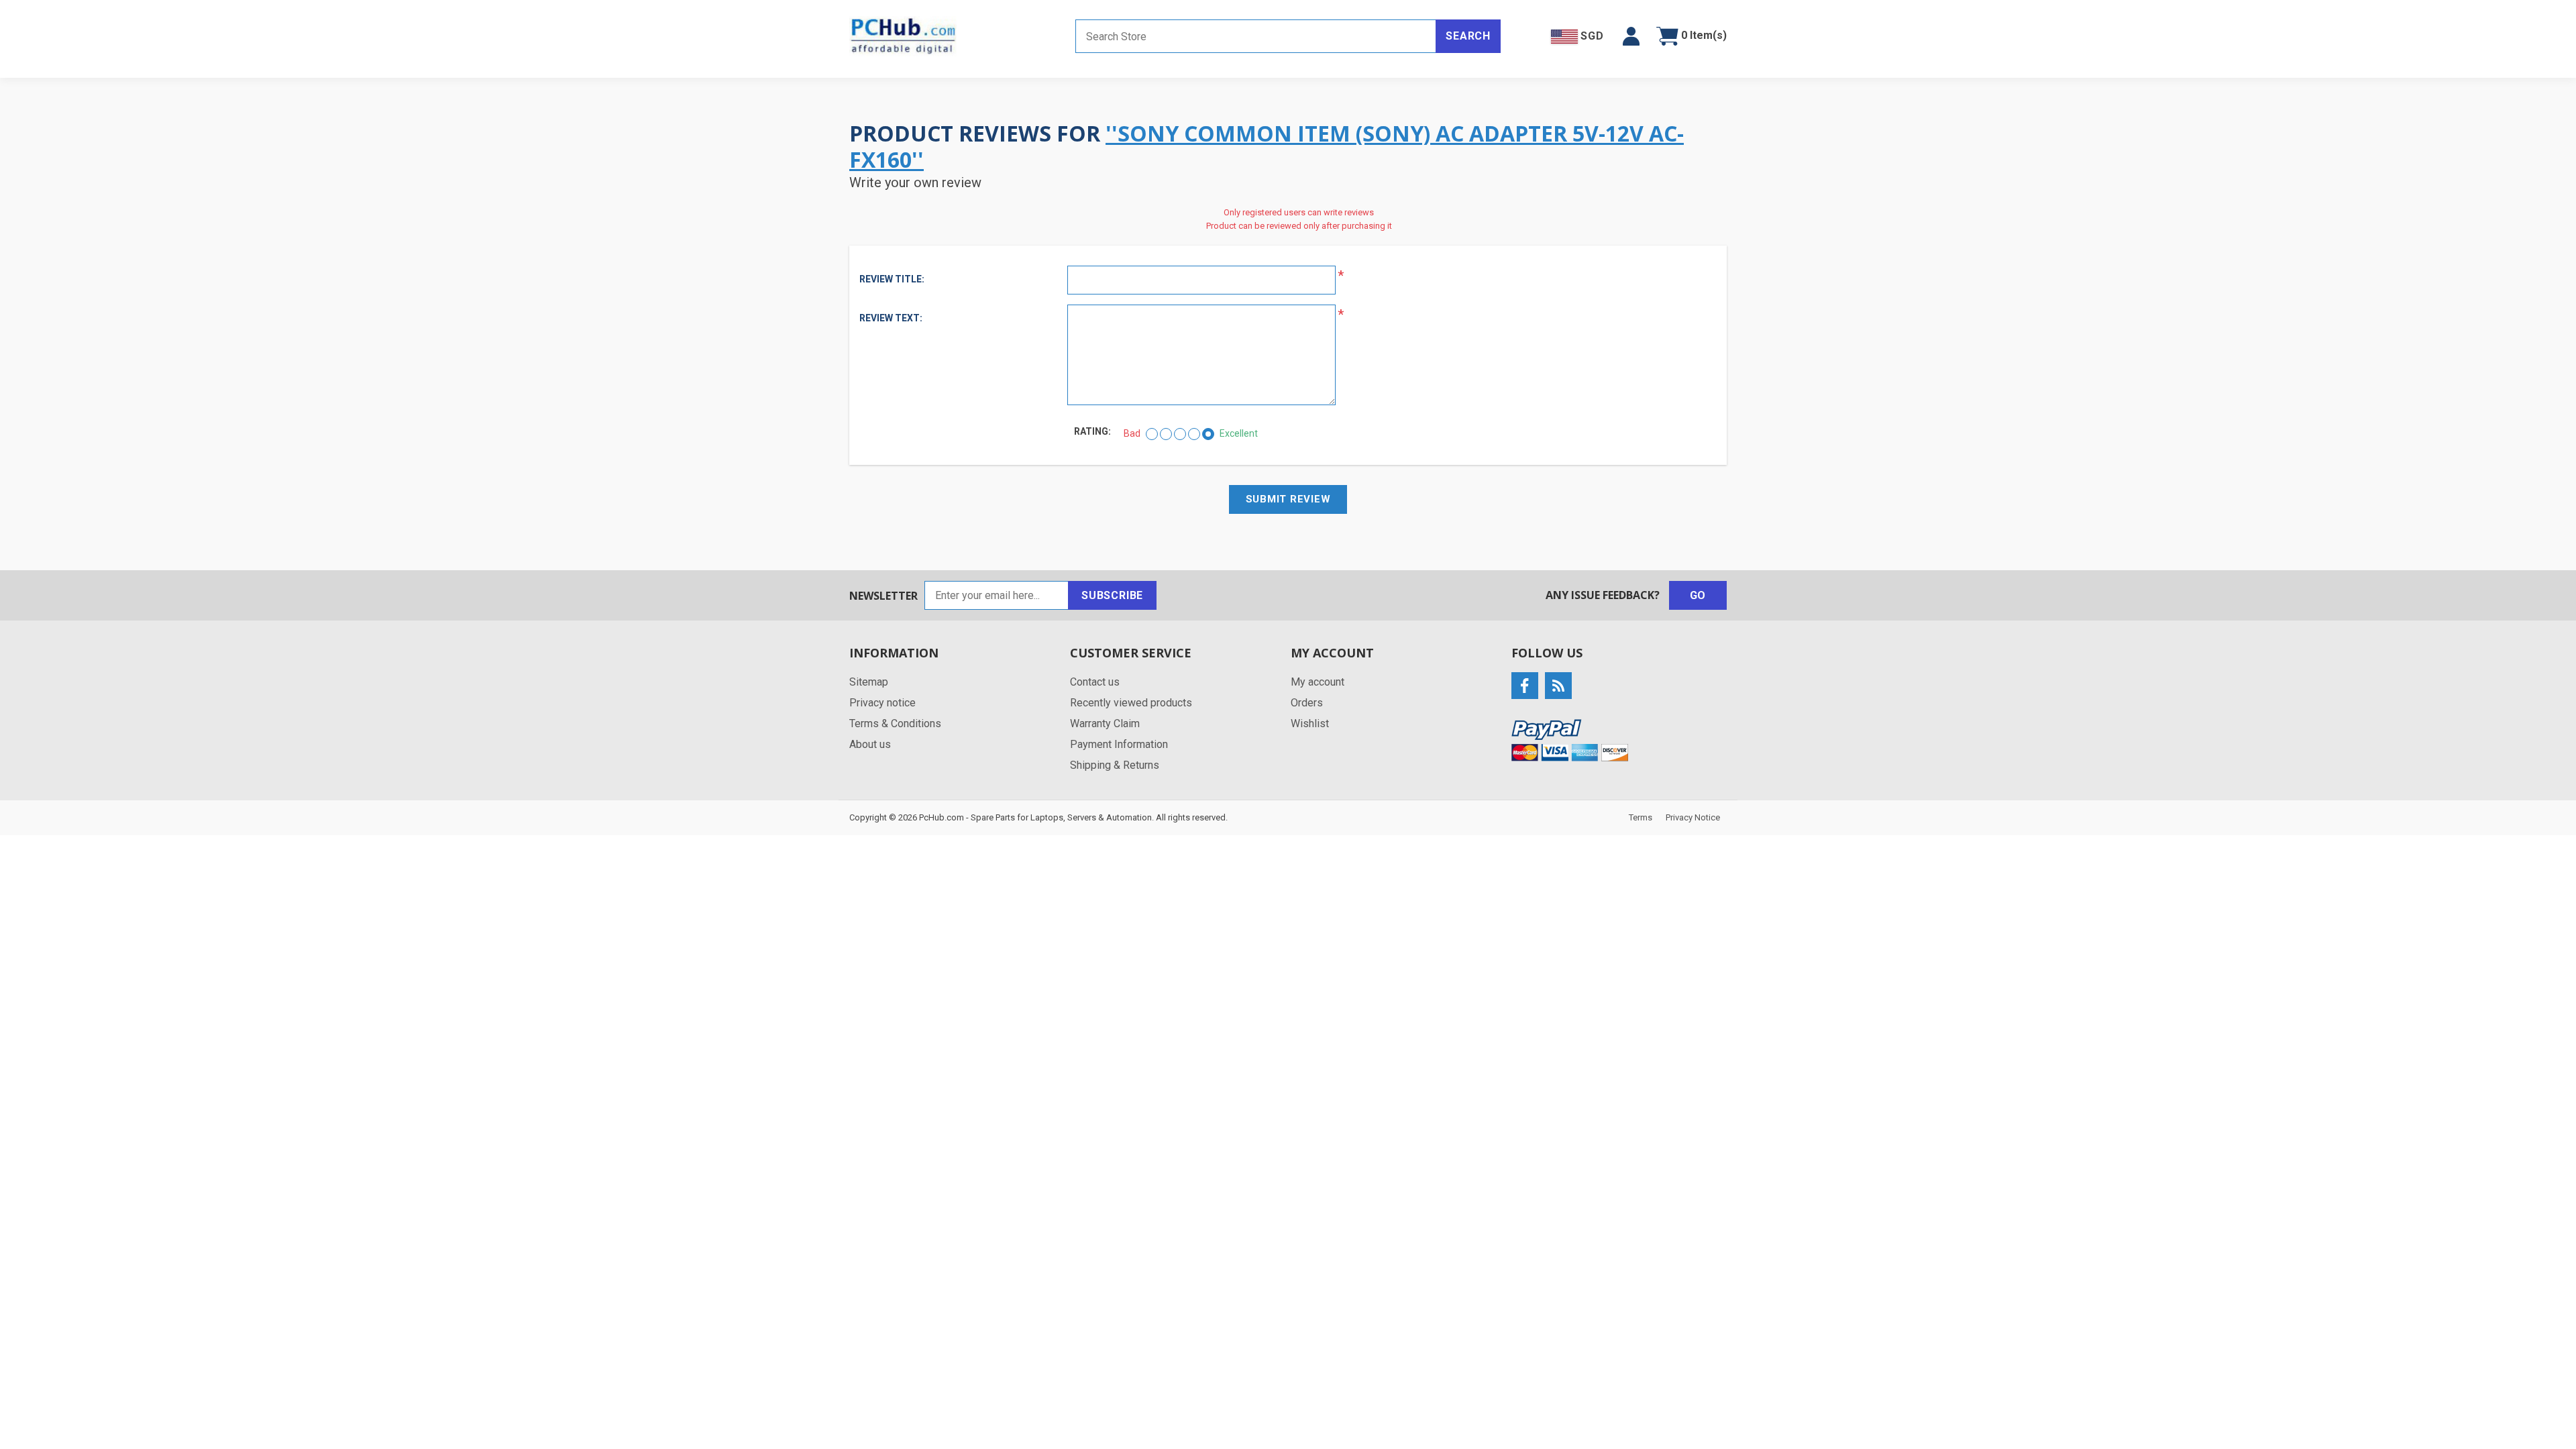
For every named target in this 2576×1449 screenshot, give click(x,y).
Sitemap (869, 682)
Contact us (1095, 682)
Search (1468, 36)
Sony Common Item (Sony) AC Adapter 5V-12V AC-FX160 (1267, 146)
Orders (1307, 703)
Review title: (892, 279)
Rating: (1092, 431)
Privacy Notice (1693, 817)
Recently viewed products (1131, 703)
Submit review (1288, 499)
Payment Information (1119, 744)
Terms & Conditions (895, 723)
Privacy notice (882, 703)
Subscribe (1112, 595)
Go (1698, 595)
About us (870, 744)
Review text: (891, 318)
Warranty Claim (1105, 723)
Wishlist (1310, 723)
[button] (1631, 36)
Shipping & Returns (1115, 765)
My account (1318, 682)
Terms (1641, 817)
